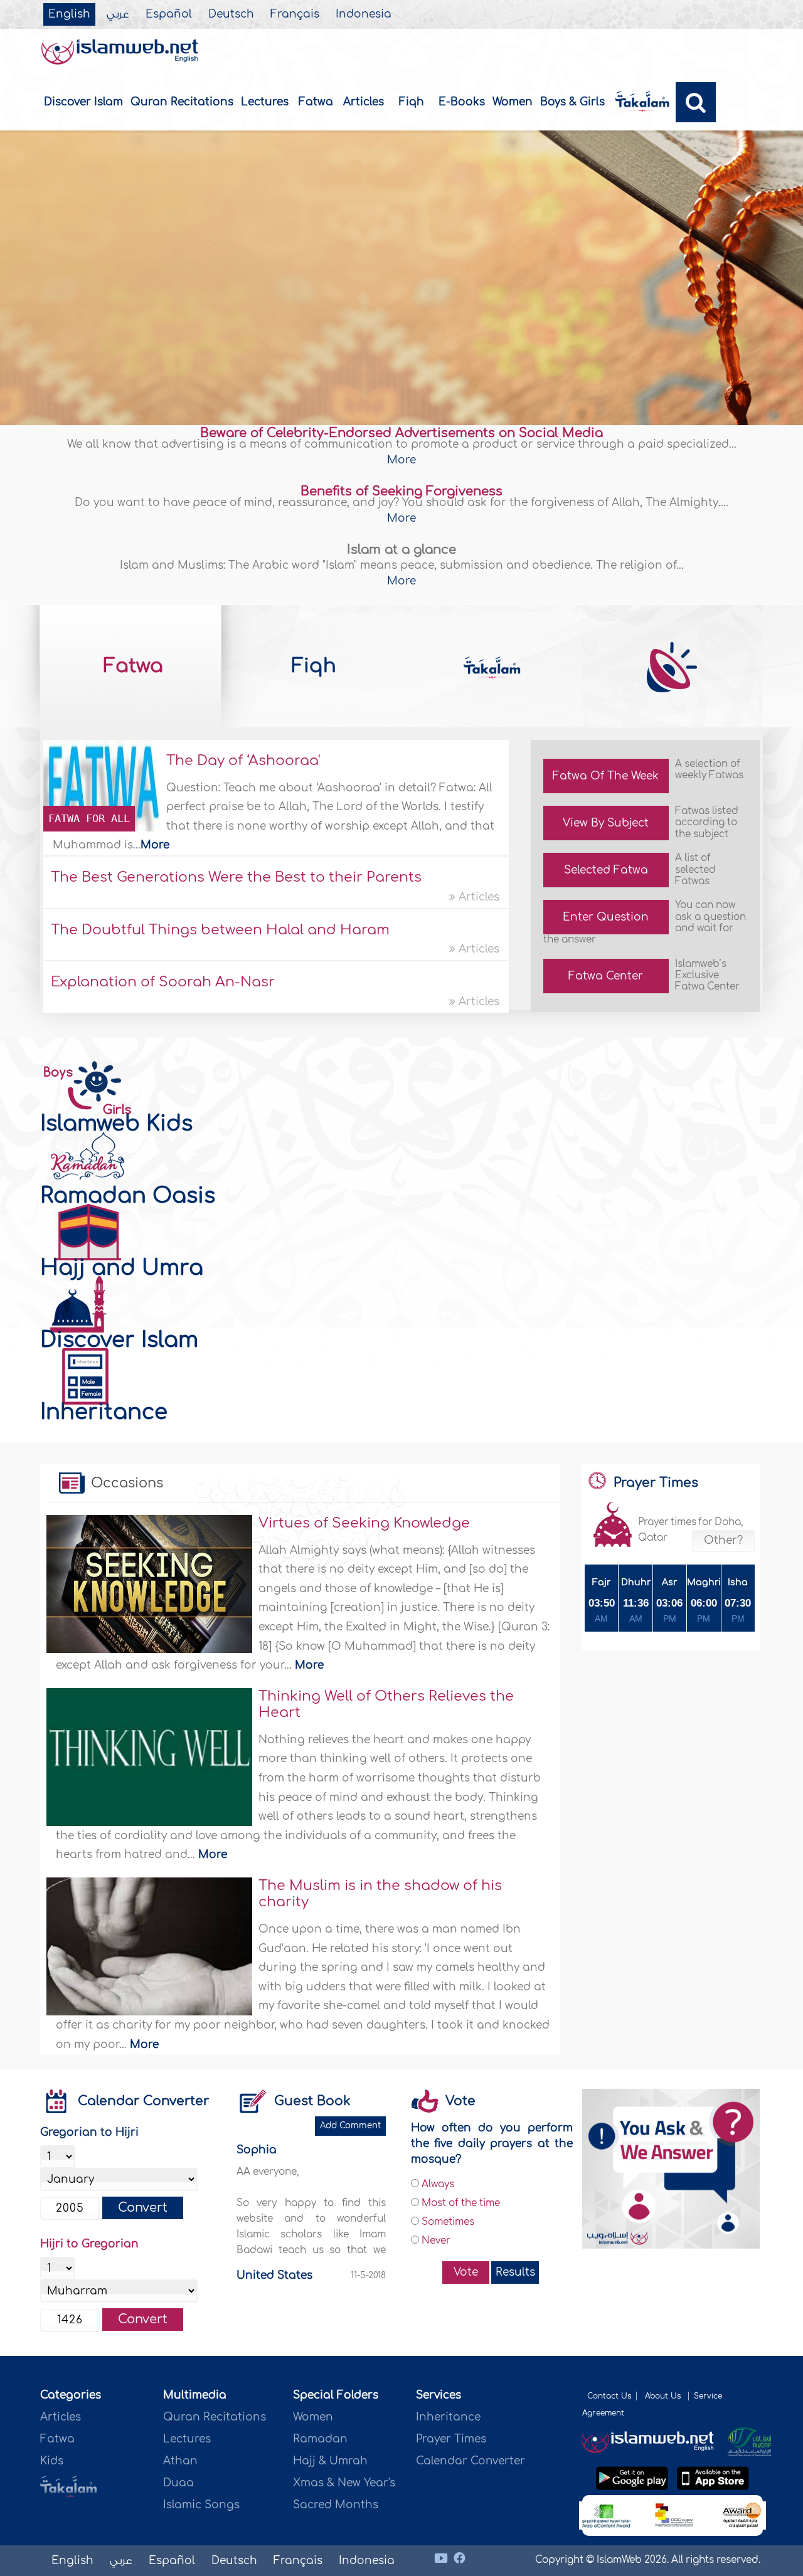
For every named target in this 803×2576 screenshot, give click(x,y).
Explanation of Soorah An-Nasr (163, 982)
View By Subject (606, 823)
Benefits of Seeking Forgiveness (401, 491)
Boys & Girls (572, 102)
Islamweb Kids (116, 1124)
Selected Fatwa (606, 870)
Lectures (265, 102)
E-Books (462, 102)
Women (513, 102)
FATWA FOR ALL (89, 818)
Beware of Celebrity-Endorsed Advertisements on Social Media (401, 433)
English (69, 14)
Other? (723, 1541)
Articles (364, 102)
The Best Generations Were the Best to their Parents (236, 877)
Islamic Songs (201, 2505)
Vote (466, 2272)
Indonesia (364, 14)
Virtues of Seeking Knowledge (364, 1523)
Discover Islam (83, 102)
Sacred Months (336, 2505)
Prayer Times (451, 2439)
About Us (664, 2396)
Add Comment (350, 2125)
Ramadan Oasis (128, 1196)
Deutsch (231, 14)
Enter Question (606, 917)
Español (169, 14)
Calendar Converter (143, 2101)
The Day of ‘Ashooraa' (243, 761)
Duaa (178, 2483)
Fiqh (412, 102)
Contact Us (609, 2396)
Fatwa (316, 102)
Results (515, 2272)
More (401, 460)
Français (295, 14)
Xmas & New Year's (344, 2483)
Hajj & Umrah (330, 2461)
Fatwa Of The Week (606, 776)
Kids (52, 2461)
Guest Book (312, 2101)
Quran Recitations (182, 102)
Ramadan (320, 2439)
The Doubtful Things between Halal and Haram (220, 930)
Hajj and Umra (122, 1268)
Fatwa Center (606, 976)
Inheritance (104, 1412)
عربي (118, 14)
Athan (180, 2461)
